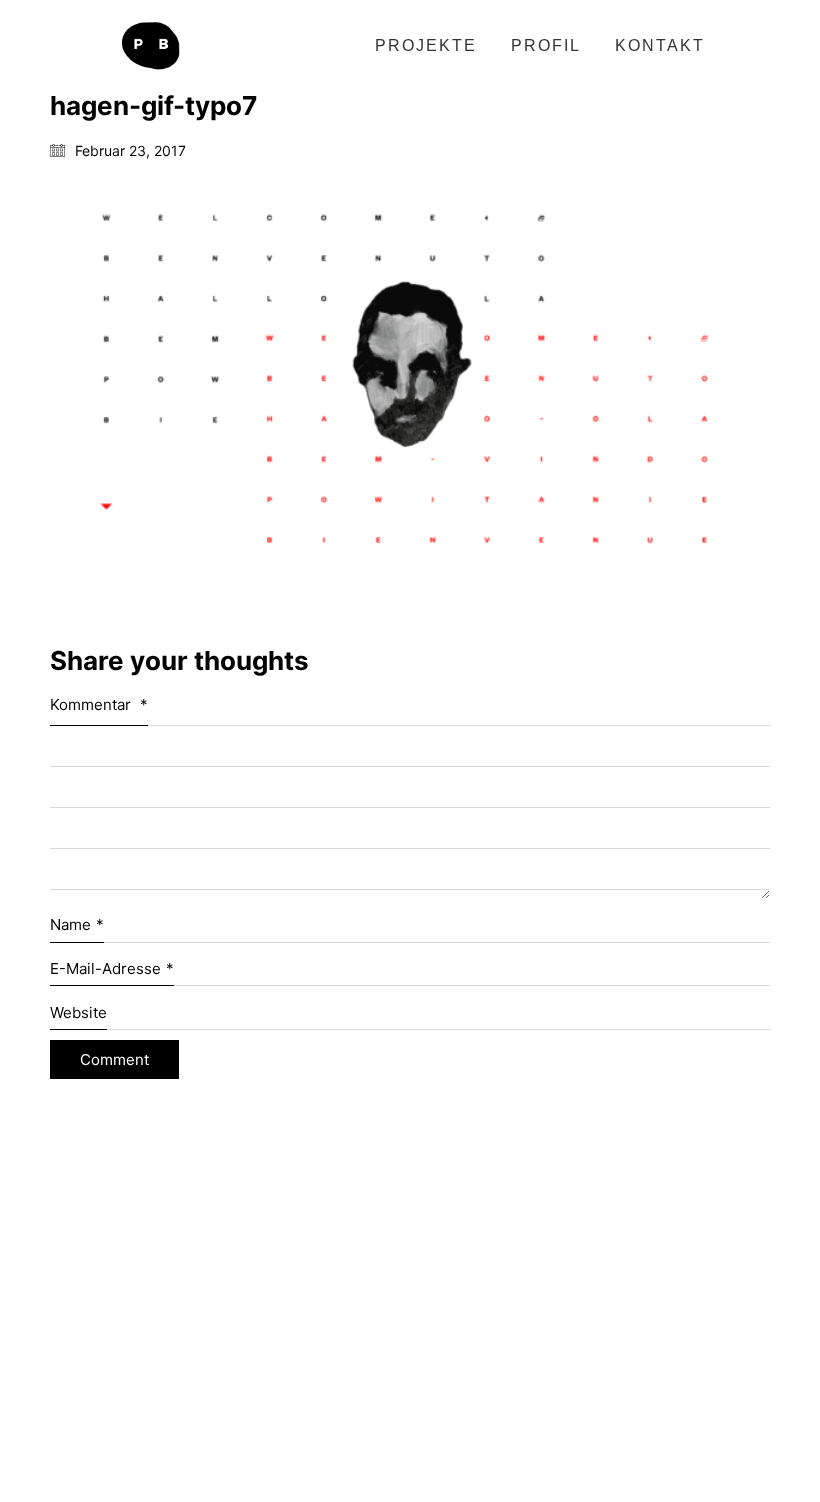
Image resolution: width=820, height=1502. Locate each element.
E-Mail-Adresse (112, 968)
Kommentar (99, 704)
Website (78, 1012)
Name (77, 924)
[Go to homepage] (150, 46)
